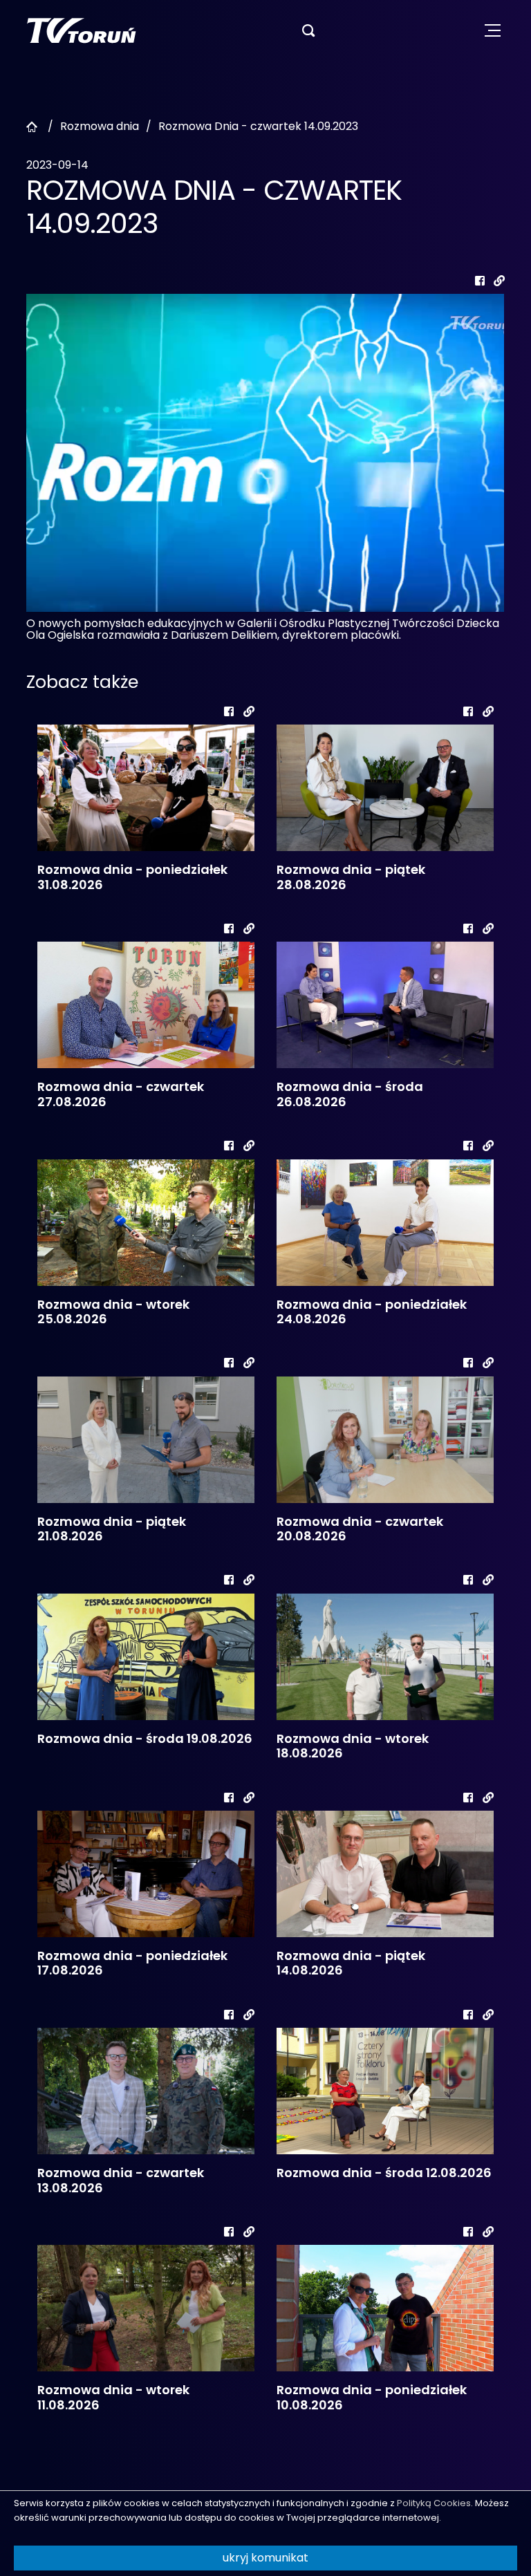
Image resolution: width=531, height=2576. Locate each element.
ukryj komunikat (265, 2558)
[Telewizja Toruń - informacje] (81, 30)
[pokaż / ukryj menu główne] (493, 31)
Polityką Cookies (434, 2503)
